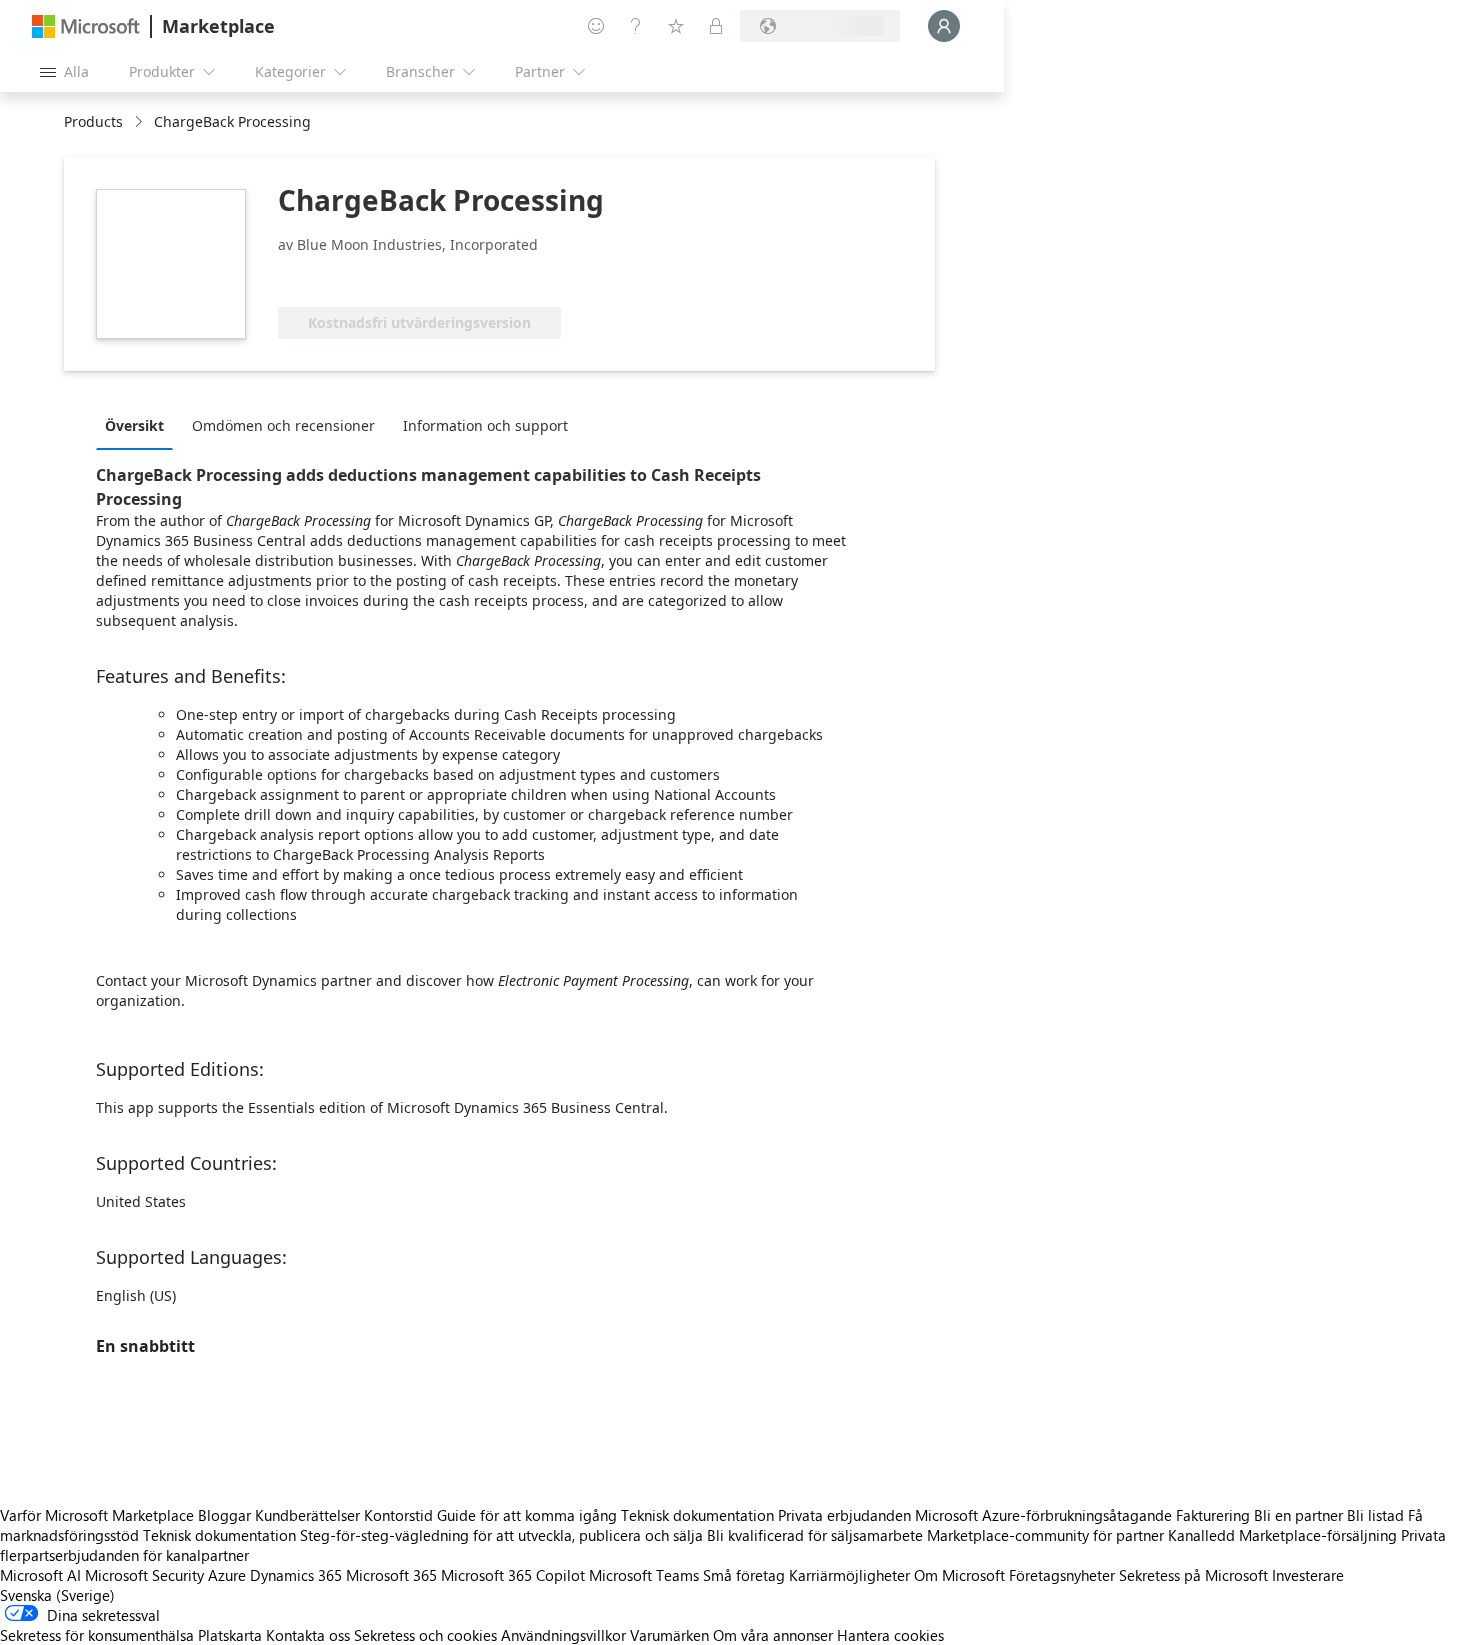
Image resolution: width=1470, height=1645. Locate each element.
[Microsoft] (86, 26)
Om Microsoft (959, 1575)
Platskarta (230, 1635)
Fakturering (1213, 1515)
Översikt (134, 425)
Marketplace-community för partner (1045, 1535)
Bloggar (224, 1515)
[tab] (139, 425)
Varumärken (669, 1635)
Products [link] (93, 121)
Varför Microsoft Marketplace (97, 1515)
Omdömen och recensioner (283, 425)
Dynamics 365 (296, 1575)
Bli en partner (1298, 1515)
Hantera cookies (890, 1635)
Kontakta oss (308, 1635)
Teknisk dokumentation (697, 1515)
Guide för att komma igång (527, 1515)
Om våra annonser (773, 1635)
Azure (227, 1575)
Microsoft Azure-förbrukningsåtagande (1045, 1515)
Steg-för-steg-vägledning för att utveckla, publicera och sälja (501, 1535)
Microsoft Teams (644, 1575)
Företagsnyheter (1062, 1575)
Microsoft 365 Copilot (513, 1575)
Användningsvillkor (563, 1635)
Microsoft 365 (391, 1575)
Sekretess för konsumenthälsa (97, 1635)
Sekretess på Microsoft (1193, 1575)
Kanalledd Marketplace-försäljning (1282, 1535)
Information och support (485, 425)
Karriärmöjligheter (849, 1575)
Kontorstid (398, 1515)
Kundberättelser (307, 1515)
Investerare (1308, 1575)
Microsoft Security (144, 1575)
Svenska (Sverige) (57, 1595)
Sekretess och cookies (425, 1635)
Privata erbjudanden (844, 1515)
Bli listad (1375, 1515)
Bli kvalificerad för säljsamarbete (815, 1535)
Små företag (744, 1575)
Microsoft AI (40, 1575)
